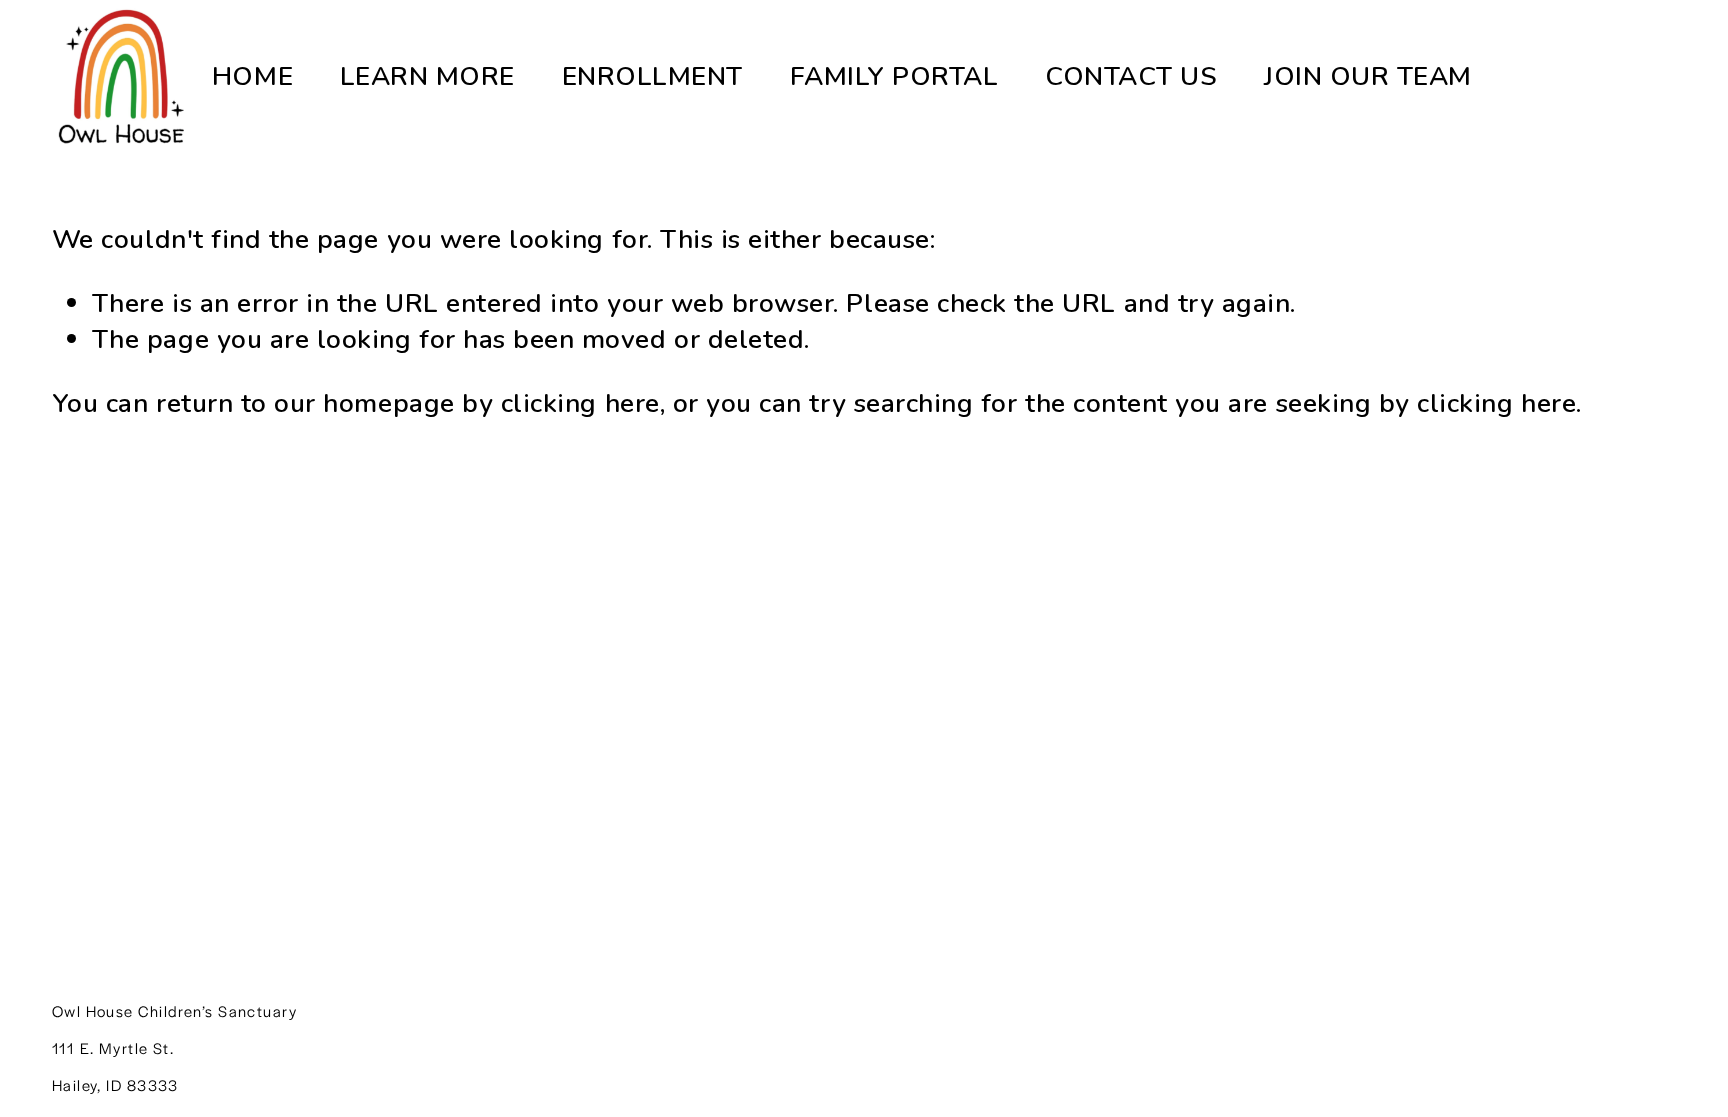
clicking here (580, 403)
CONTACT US (1131, 76)
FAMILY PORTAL (894, 76)
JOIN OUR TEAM (1368, 76)
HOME (252, 76)
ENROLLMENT (652, 76)
